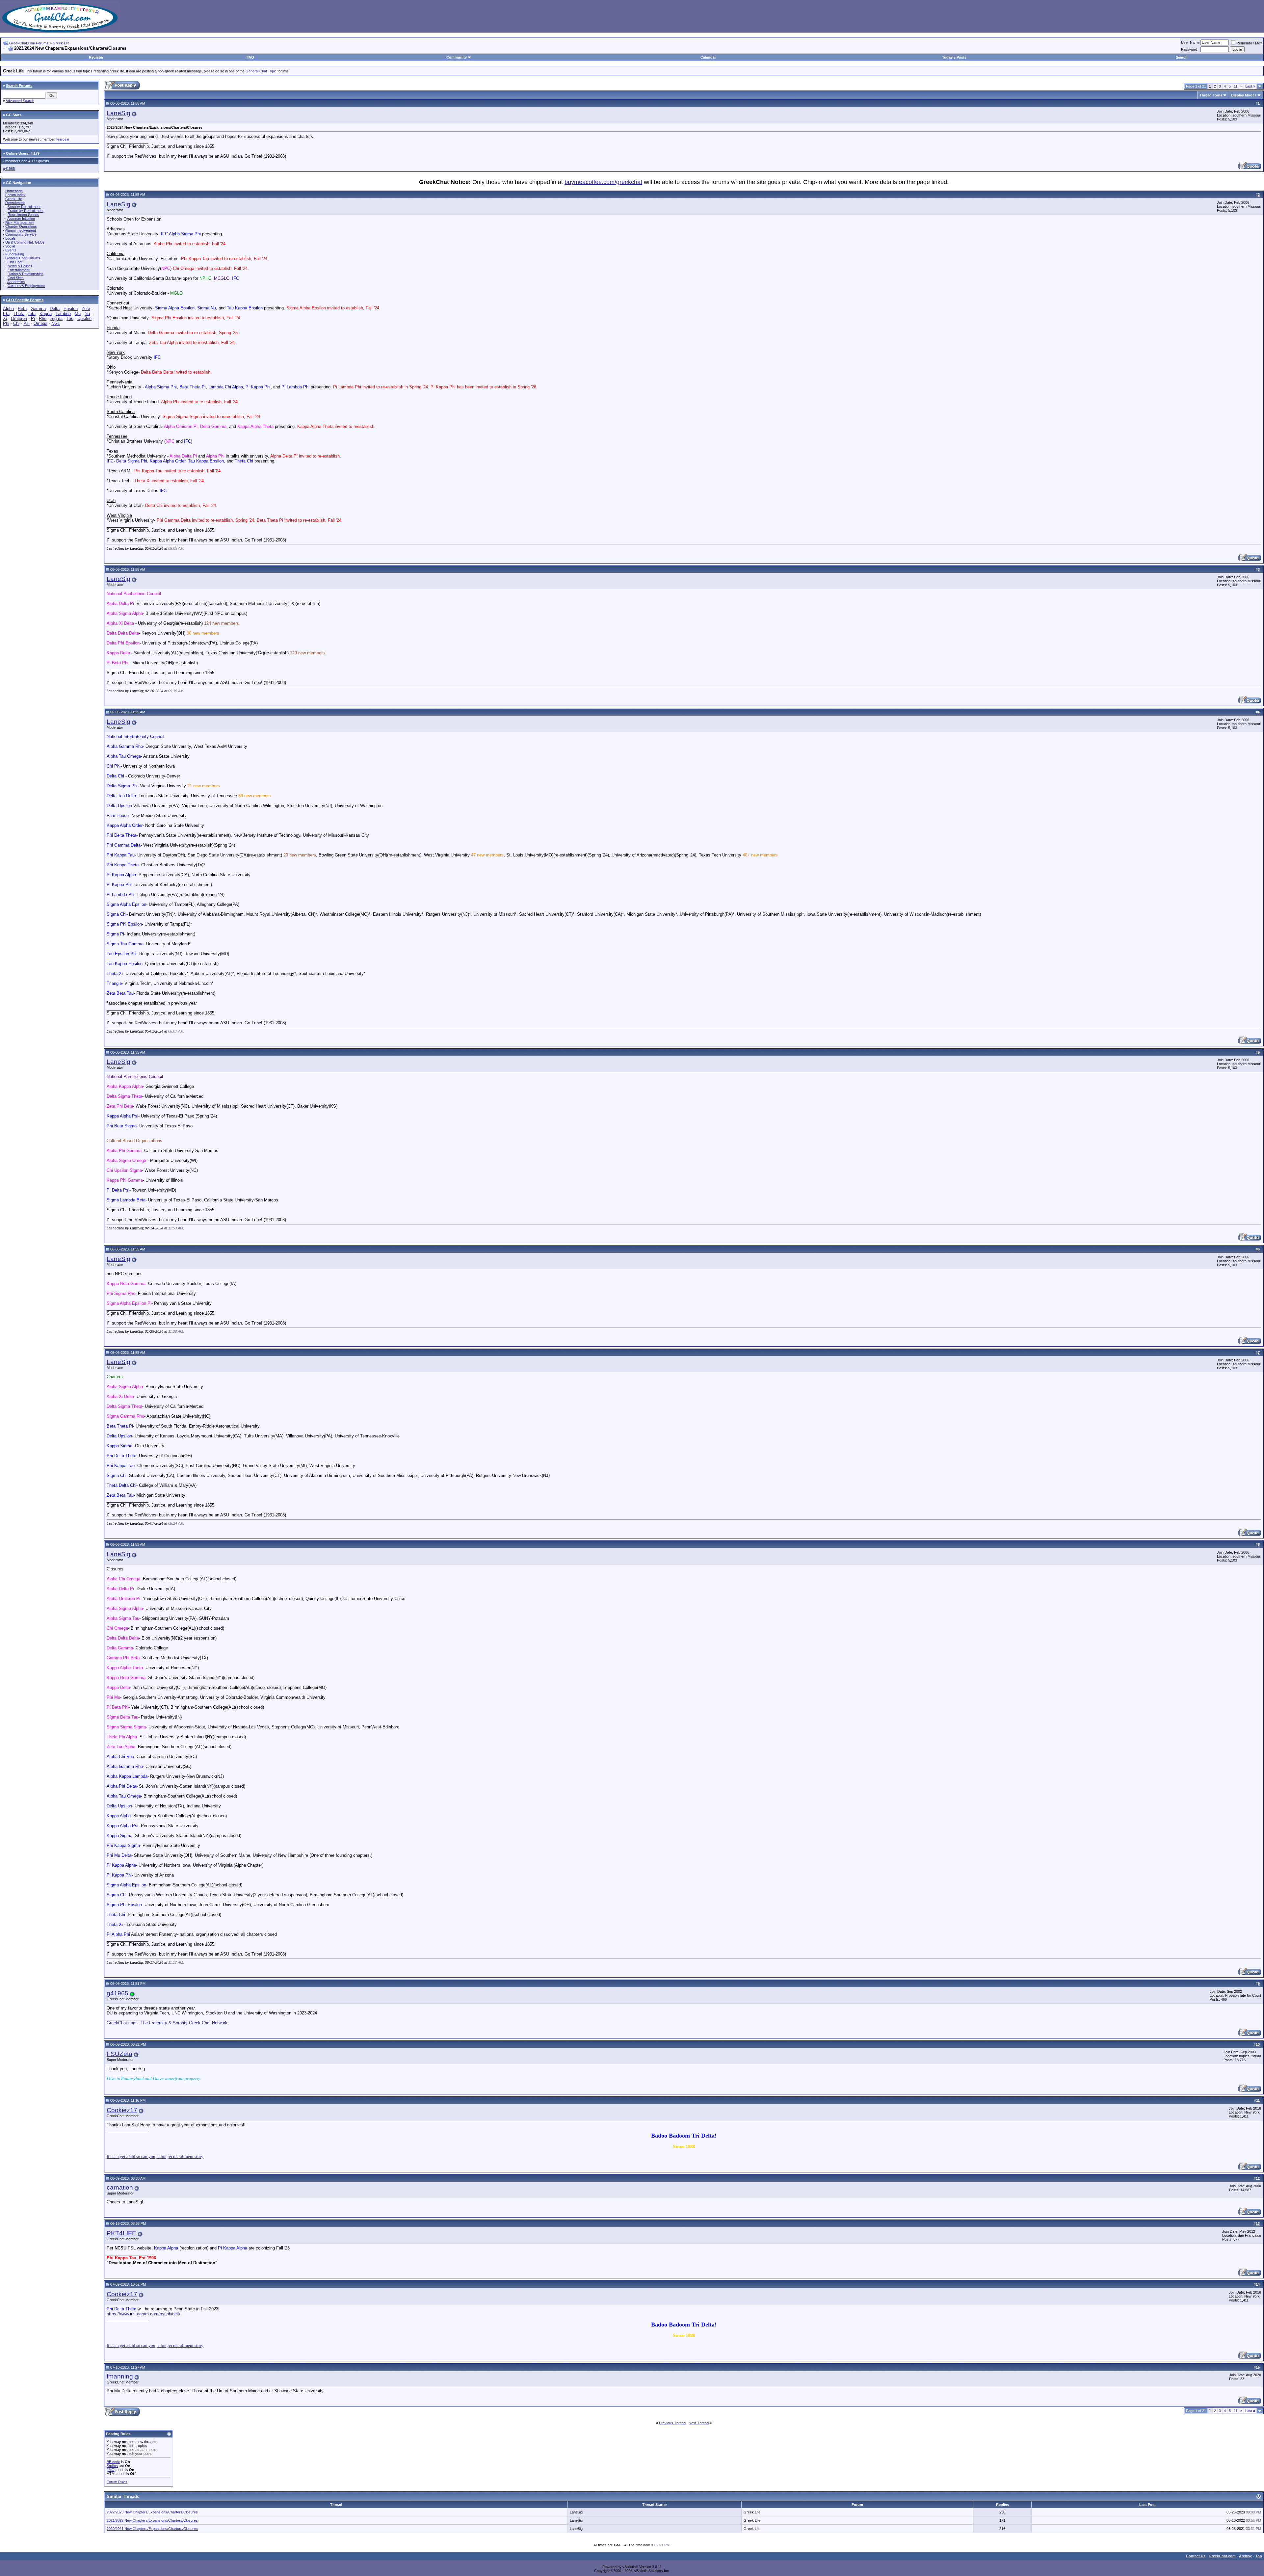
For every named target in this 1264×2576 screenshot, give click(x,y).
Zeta (86, 309)
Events (11, 250)
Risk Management (20, 223)
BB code (113, 2462)
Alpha (8, 309)
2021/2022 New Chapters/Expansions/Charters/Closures (152, 2520)
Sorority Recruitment (24, 207)
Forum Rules (117, 2482)
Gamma (38, 309)
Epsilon (71, 309)
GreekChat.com (1222, 2556)
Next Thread (699, 2423)
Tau (70, 318)
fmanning (120, 2376)
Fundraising (15, 254)
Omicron (19, 318)
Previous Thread (672, 2423)
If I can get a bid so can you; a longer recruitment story (155, 2156)
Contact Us (1196, 2556)
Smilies (112, 2466)
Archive (1246, 2556)
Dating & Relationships (26, 274)
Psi (26, 323)
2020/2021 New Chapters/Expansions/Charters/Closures (152, 2529)
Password (1189, 49)
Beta (22, 309)
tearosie (63, 139)
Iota (32, 314)
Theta (19, 314)
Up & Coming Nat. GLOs (25, 242)
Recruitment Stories (23, 215)
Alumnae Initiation (21, 219)
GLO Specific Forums (25, 300)
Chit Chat (15, 262)
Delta (55, 309)
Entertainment (19, 270)
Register (96, 57)
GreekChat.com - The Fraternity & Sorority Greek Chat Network (167, 2023)
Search (1182, 57)
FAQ (250, 57)
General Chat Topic (261, 71)
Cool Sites (16, 278)
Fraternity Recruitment (26, 211)
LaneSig (118, 113)
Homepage (14, 191)
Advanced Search (20, 101)
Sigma (56, 318)
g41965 (9, 169)
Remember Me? (1249, 43)
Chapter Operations (21, 226)
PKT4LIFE (121, 2233)
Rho (43, 318)
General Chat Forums (23, 258)
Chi (16, 323)
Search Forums (19, 86)
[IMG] (111, 2470)
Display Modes (1244, 95)
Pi (33, 318)
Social (10, 246)
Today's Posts (954, 57)
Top (1259, 2556)
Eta (6, 314)
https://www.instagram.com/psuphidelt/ (144, 2314)
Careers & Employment (26, 286)
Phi (6, 323)
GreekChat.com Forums (29, 43)
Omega (40, 323)
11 (1236, 86)
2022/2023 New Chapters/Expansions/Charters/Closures (152, 2512)
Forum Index (15, 195)
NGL (56, 323)
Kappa (46, 314)
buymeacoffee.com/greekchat (603, 182)
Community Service (21, 234)
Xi (5, 318)
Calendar (708, 57)
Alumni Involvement (20, 230)
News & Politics (20, 266)
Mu (78, 314)
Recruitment (15, 203)
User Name (1190, 42)
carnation (120, 2187)
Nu (87, 314)
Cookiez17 (122, 2110)
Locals (11, 238)
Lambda (63, 314)
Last (1250, 86)
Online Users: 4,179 (23, 153)
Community (457, 57)
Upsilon (84, 318)
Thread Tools (1211, 95)
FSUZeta (119, 2054)
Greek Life (61, 43)
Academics (16, 282)
